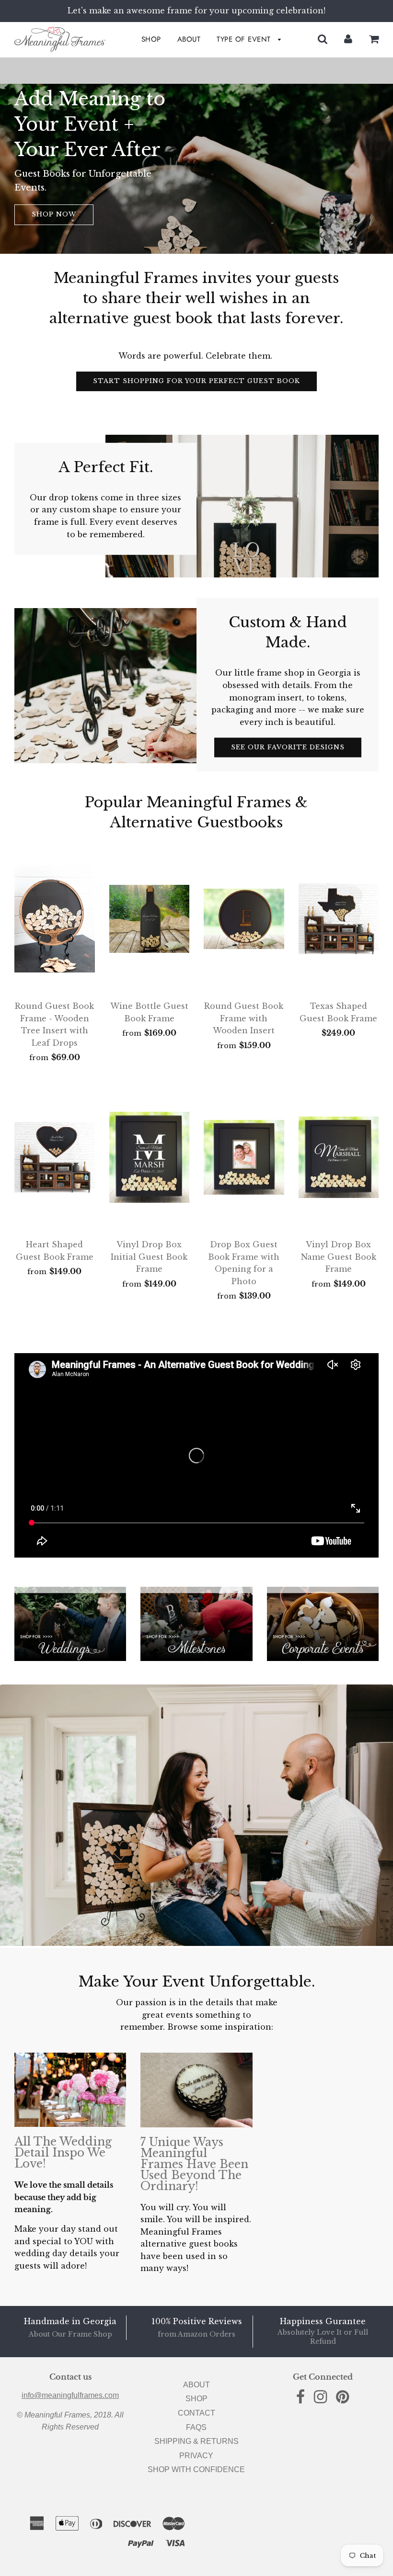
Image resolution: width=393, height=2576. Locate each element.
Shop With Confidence (196, 2469)
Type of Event (245, 39)
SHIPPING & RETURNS (196, 2441)
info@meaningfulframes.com (70, 2395)
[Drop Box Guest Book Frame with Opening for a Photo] (244, 1157)
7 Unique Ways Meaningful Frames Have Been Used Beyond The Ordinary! (194, 2164)
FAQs (196, 2427)
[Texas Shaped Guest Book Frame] (339, 919)
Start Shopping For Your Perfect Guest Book (196, 381)
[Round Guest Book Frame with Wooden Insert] (244, 919)
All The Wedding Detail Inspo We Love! (63, 2153)
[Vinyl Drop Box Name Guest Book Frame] (339, 1157)
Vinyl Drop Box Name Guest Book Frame (339, 1257)
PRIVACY (196, 2456)
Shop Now (54, 214)
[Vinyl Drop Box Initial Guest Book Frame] (150, 1157)
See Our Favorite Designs (288, 747)
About (189, 39)
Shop (151, 39)
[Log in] (348, 39)
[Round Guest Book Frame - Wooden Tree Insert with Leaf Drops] (55, 919)
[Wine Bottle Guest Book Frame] (150, 919)
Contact (196, 2413)
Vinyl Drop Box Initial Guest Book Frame (149, 1257)
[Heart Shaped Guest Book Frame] (55, 1157)
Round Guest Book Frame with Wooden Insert (244, 1018)
